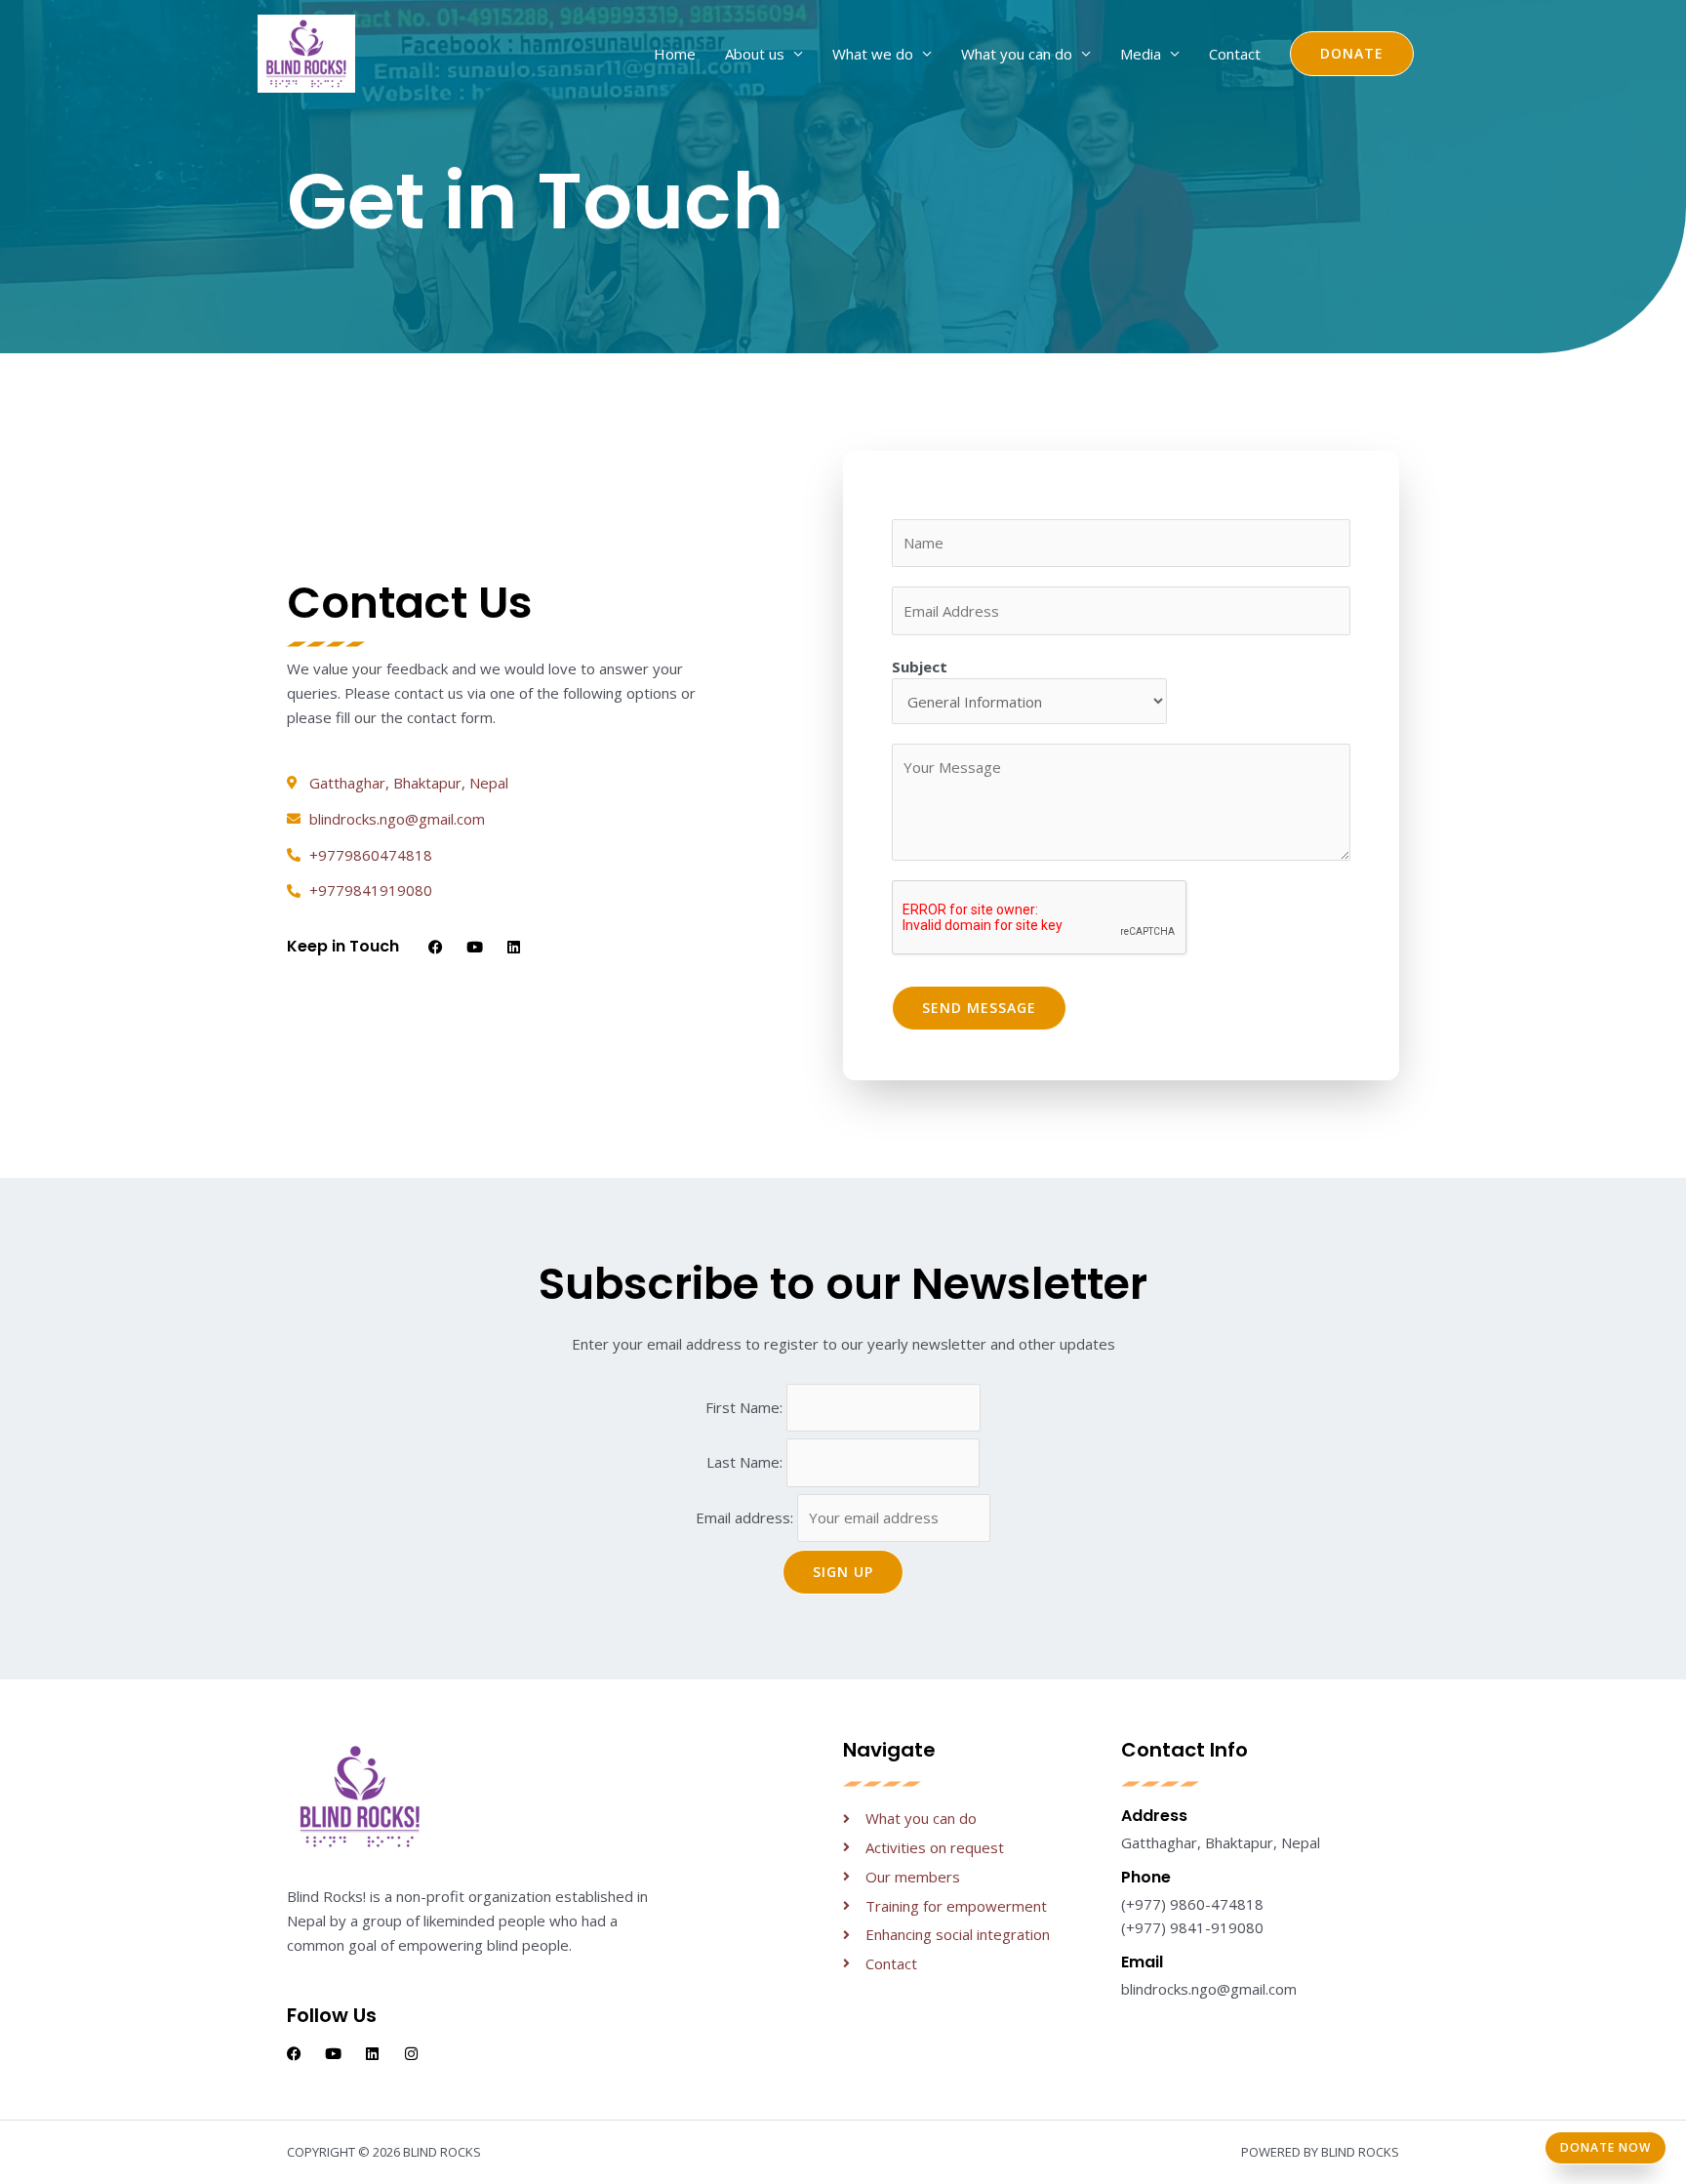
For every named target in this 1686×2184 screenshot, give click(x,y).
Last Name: (746, 1463)
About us (755, 54)
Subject (920, 667)
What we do (873, 54)
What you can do (1017, 54)
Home (675, 54)
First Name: (746, 1407)
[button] (1352, 54)
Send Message (979, 1008)
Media (1141, 54)
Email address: (746, 1517)
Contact (1235, 54)
